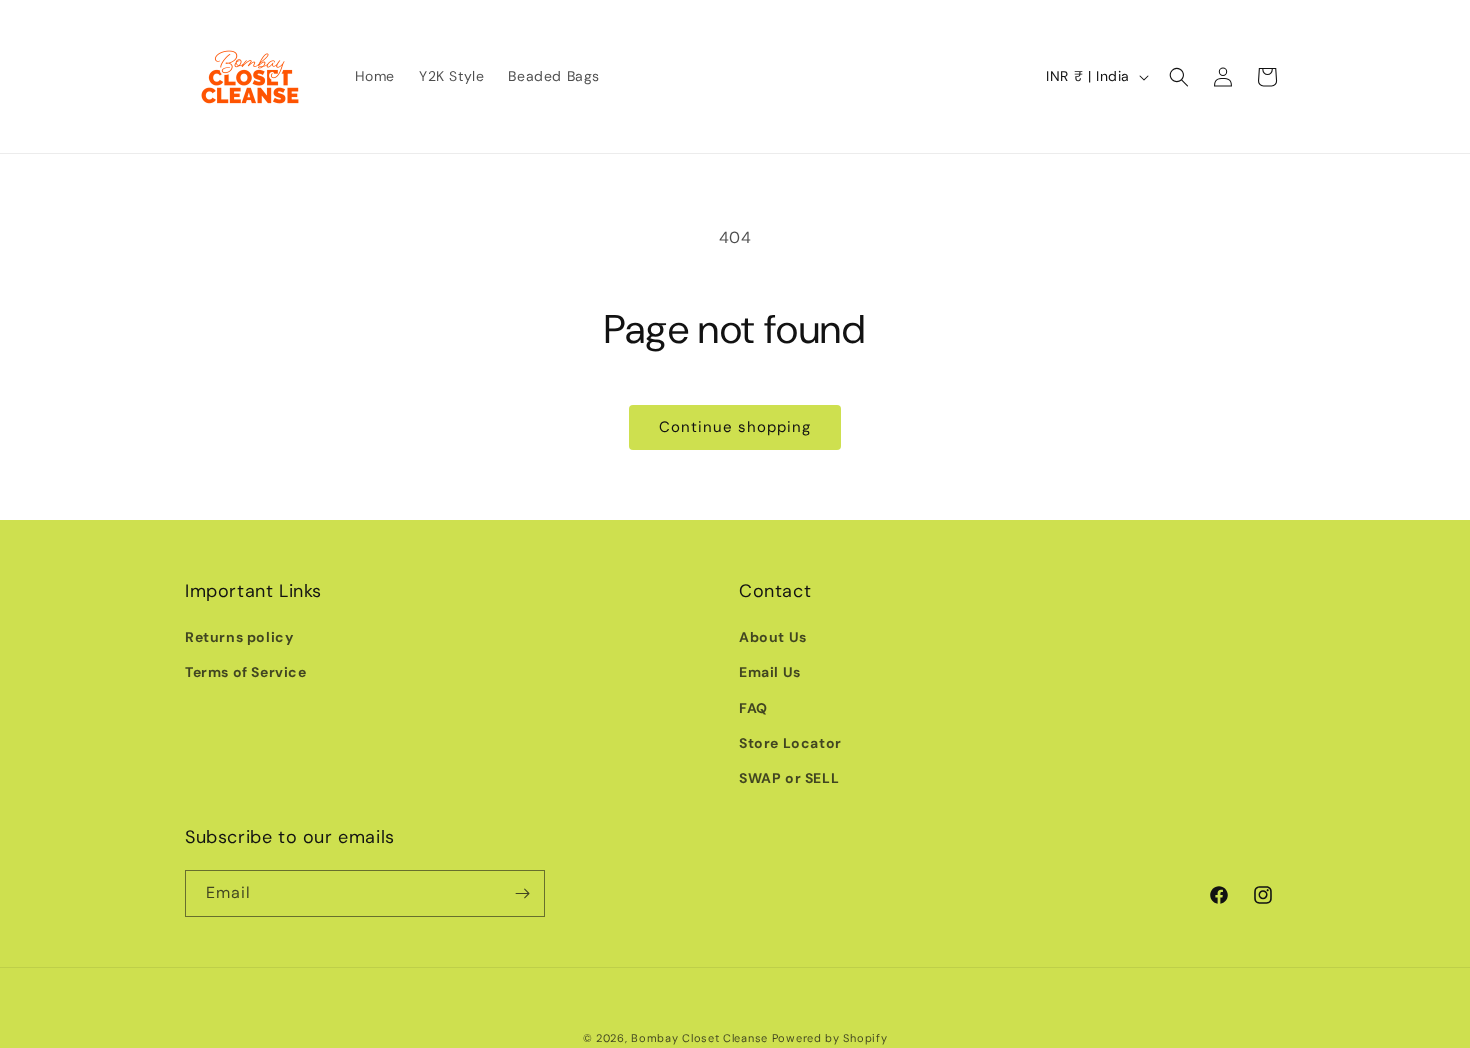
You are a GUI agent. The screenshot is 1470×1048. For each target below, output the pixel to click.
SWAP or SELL (789, 778)
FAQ (753, 708)
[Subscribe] (522, 893)
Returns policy (239, 637)
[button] (1179, 77)
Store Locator (790, 743)
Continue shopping (735, 427)
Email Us (770, 672)
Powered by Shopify (830, 1038)
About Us (773, 637)
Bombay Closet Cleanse (699, 1038)
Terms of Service (246, 672)
